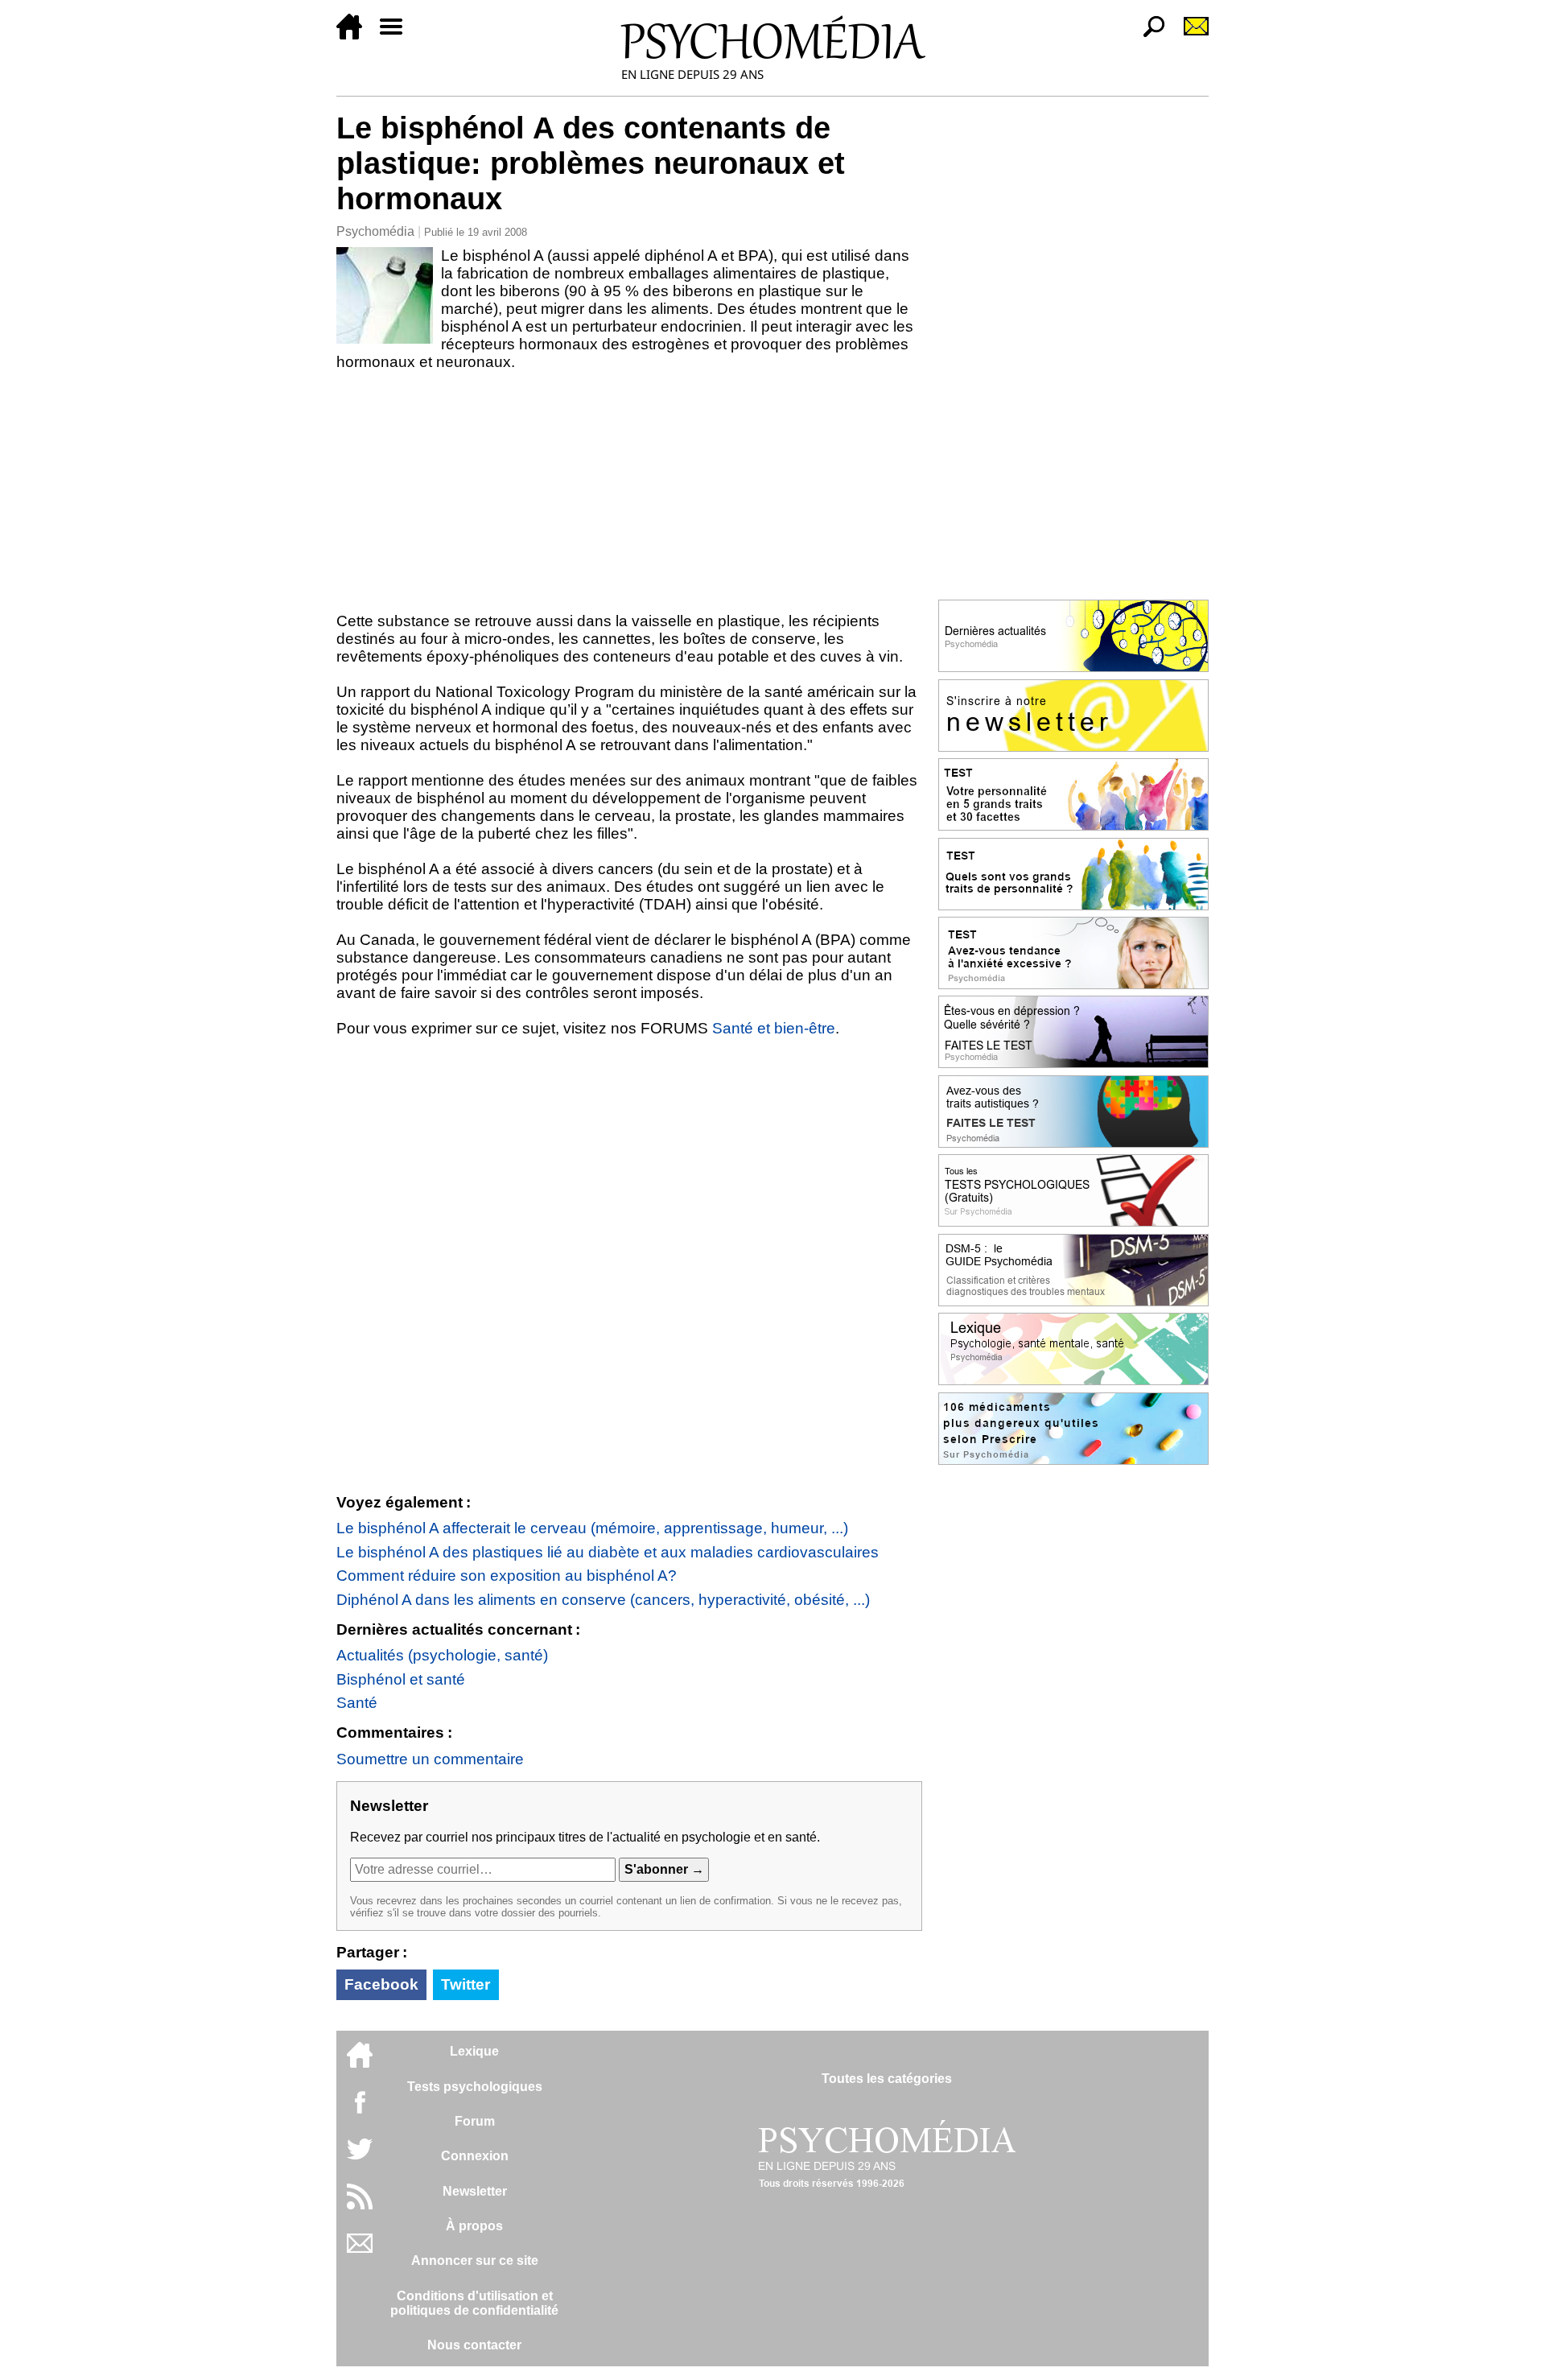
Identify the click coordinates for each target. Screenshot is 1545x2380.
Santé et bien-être (774, 1028)
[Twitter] (360, 2157)
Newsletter (475, 2191)
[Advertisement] (629, 492)
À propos (474, 2226)
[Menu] (398, 35)
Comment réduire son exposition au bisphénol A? (507, 1576)
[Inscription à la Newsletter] (1189, 35)
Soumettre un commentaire (430, 1759)
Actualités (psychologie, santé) (442, 1655)
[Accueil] (356, 35)
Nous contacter (474, 2345)
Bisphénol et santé (401, 1679)
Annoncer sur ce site (475, 2260)
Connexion (475, 2156)
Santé (357, 1703)
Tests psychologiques (475, 2087)
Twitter (466, 1984)
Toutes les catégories (887, 2079)
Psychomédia (375, 231)
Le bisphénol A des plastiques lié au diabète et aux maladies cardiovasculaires (608, 1552)
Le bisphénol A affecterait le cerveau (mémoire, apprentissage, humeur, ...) (592, 1528)
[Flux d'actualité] (360, 2205)
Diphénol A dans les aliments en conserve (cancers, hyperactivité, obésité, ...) (603, 1600)
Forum (475, 2121)
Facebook (381, 1984)
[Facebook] (360, 2110)
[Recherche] (1147, 35)
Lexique (474, 2051)
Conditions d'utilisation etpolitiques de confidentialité (474, 2303)
